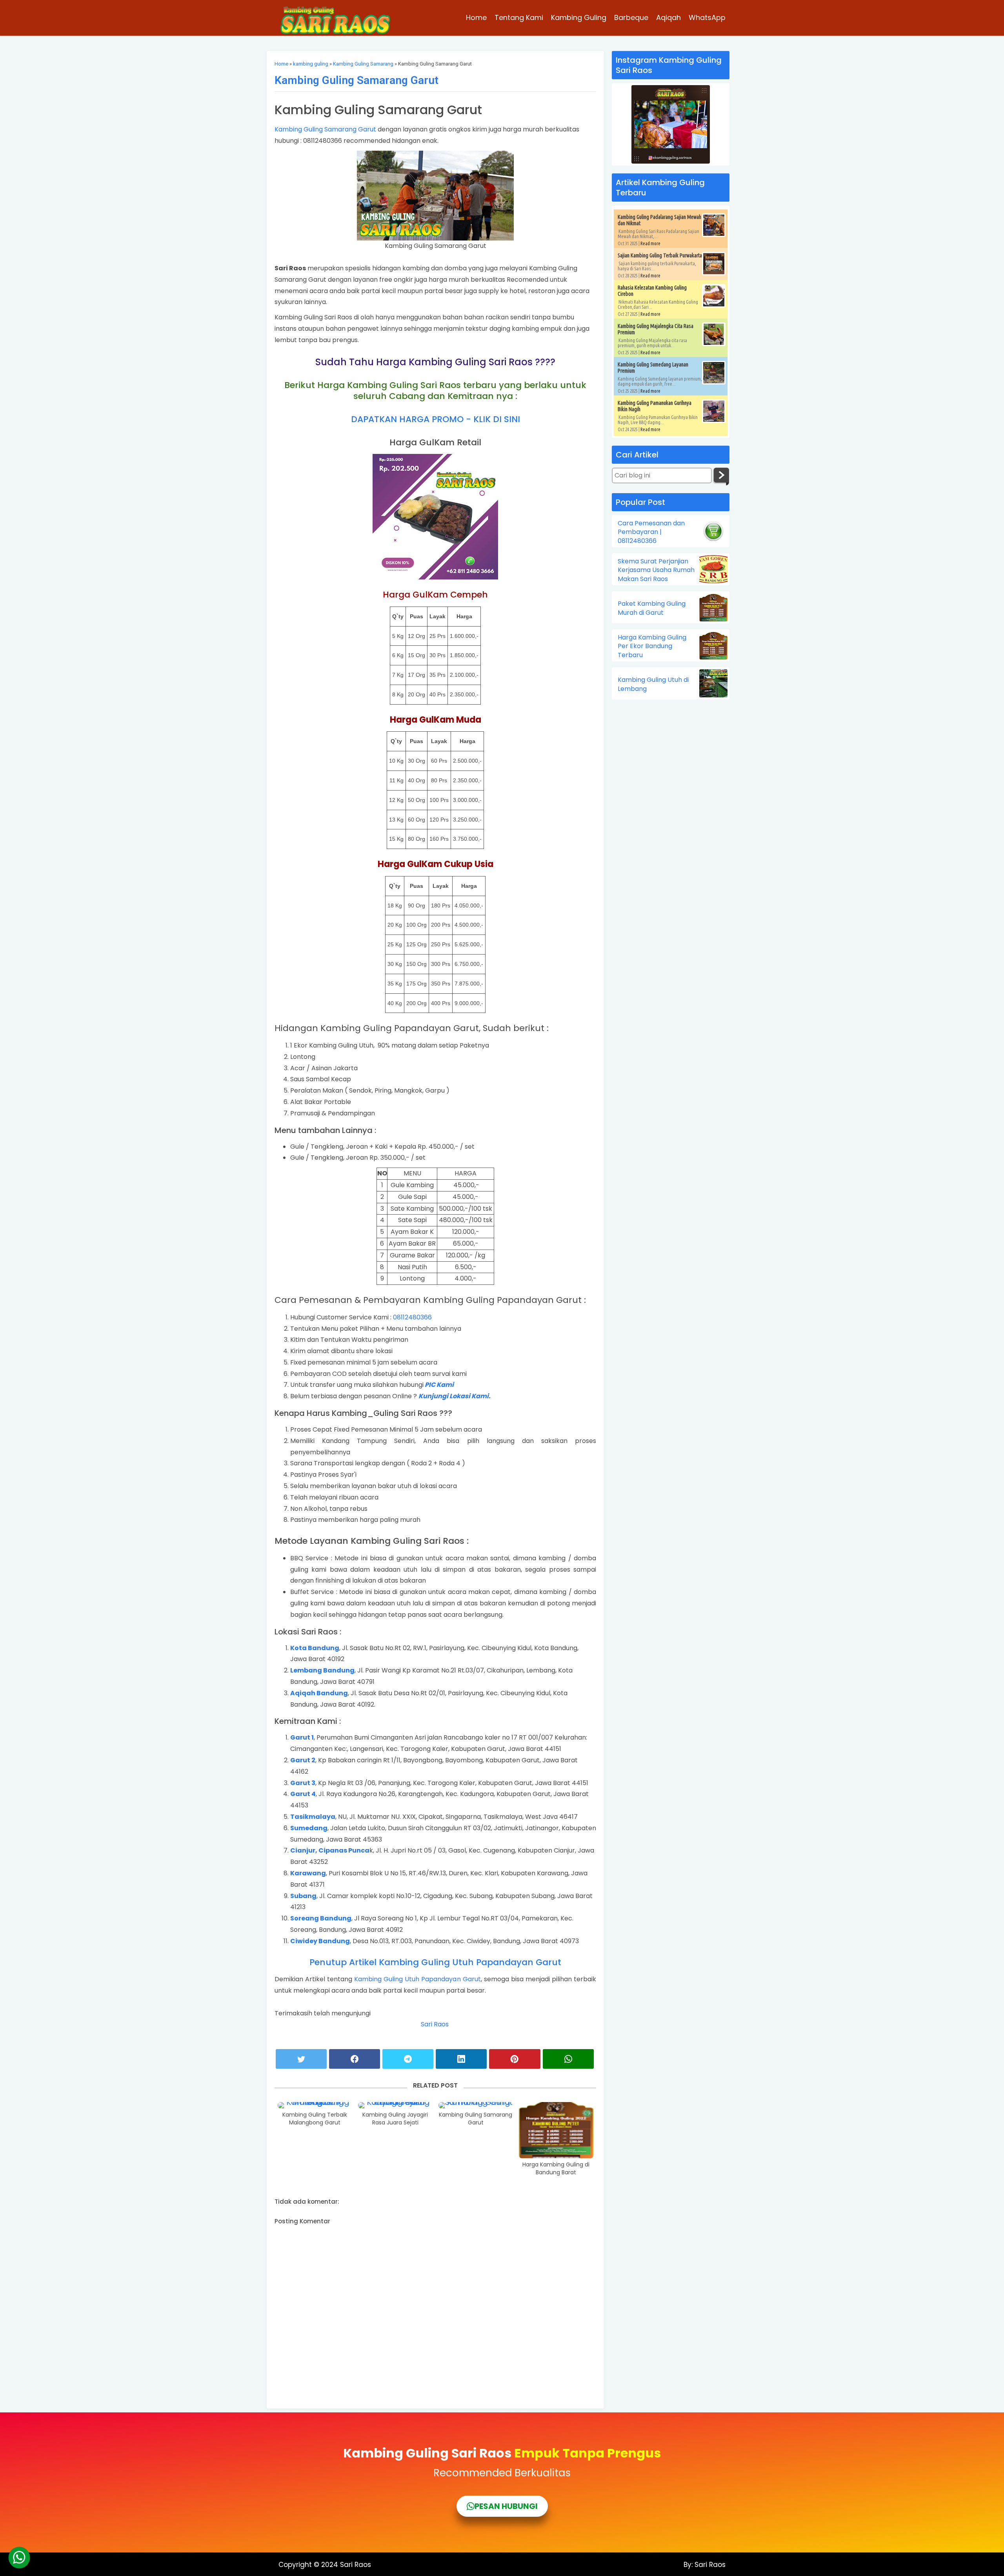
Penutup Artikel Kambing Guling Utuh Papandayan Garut (435, 1962)
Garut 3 (303, 1783)
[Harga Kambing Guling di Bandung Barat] (556, 2130)
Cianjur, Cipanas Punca (330, 1850)
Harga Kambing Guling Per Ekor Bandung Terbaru (652, 646)
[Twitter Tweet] (301, 2059)
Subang (303, 1896)
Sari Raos (436, 2024)
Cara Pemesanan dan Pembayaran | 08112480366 (651, 532)
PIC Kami (439, 1385)
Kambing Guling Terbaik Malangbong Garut (315, 2119)
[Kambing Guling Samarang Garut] (476, 2105)
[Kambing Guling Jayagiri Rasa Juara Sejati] (395, 2105)
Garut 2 (303, 1760)
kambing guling (311, 64)
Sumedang (309, 1828)
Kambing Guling (579, 17)
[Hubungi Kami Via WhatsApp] (19, 2558)
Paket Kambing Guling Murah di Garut (652, 608)
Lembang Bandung (322, 1670)
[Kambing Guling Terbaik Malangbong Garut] (315, 2105)
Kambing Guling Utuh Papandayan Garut (417, 1979)
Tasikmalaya (313, 1817)
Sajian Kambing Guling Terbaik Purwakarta (660, 255)
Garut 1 (302, 1737)
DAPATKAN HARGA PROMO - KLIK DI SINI (436, 419)
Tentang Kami (519, 17)
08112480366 (412, 1317)
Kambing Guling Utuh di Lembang (653, 684)
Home (476, 17)
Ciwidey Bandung (320, 1941)
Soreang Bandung (321, 1918)
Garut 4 (303, 1794)
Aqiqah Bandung (319, 1693)
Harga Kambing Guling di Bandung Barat (556, 2169)
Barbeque (631, 17)
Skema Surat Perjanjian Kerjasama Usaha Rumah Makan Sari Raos (656, 570)
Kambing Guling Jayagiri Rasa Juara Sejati (395, 2119)
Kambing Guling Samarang (363, 64)
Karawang (308, 1873)
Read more (650, 243)
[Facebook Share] (355, 2059)
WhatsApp (707, 17)
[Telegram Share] (408, 2059)
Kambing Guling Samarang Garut (356, 80)
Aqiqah (668, 17)
